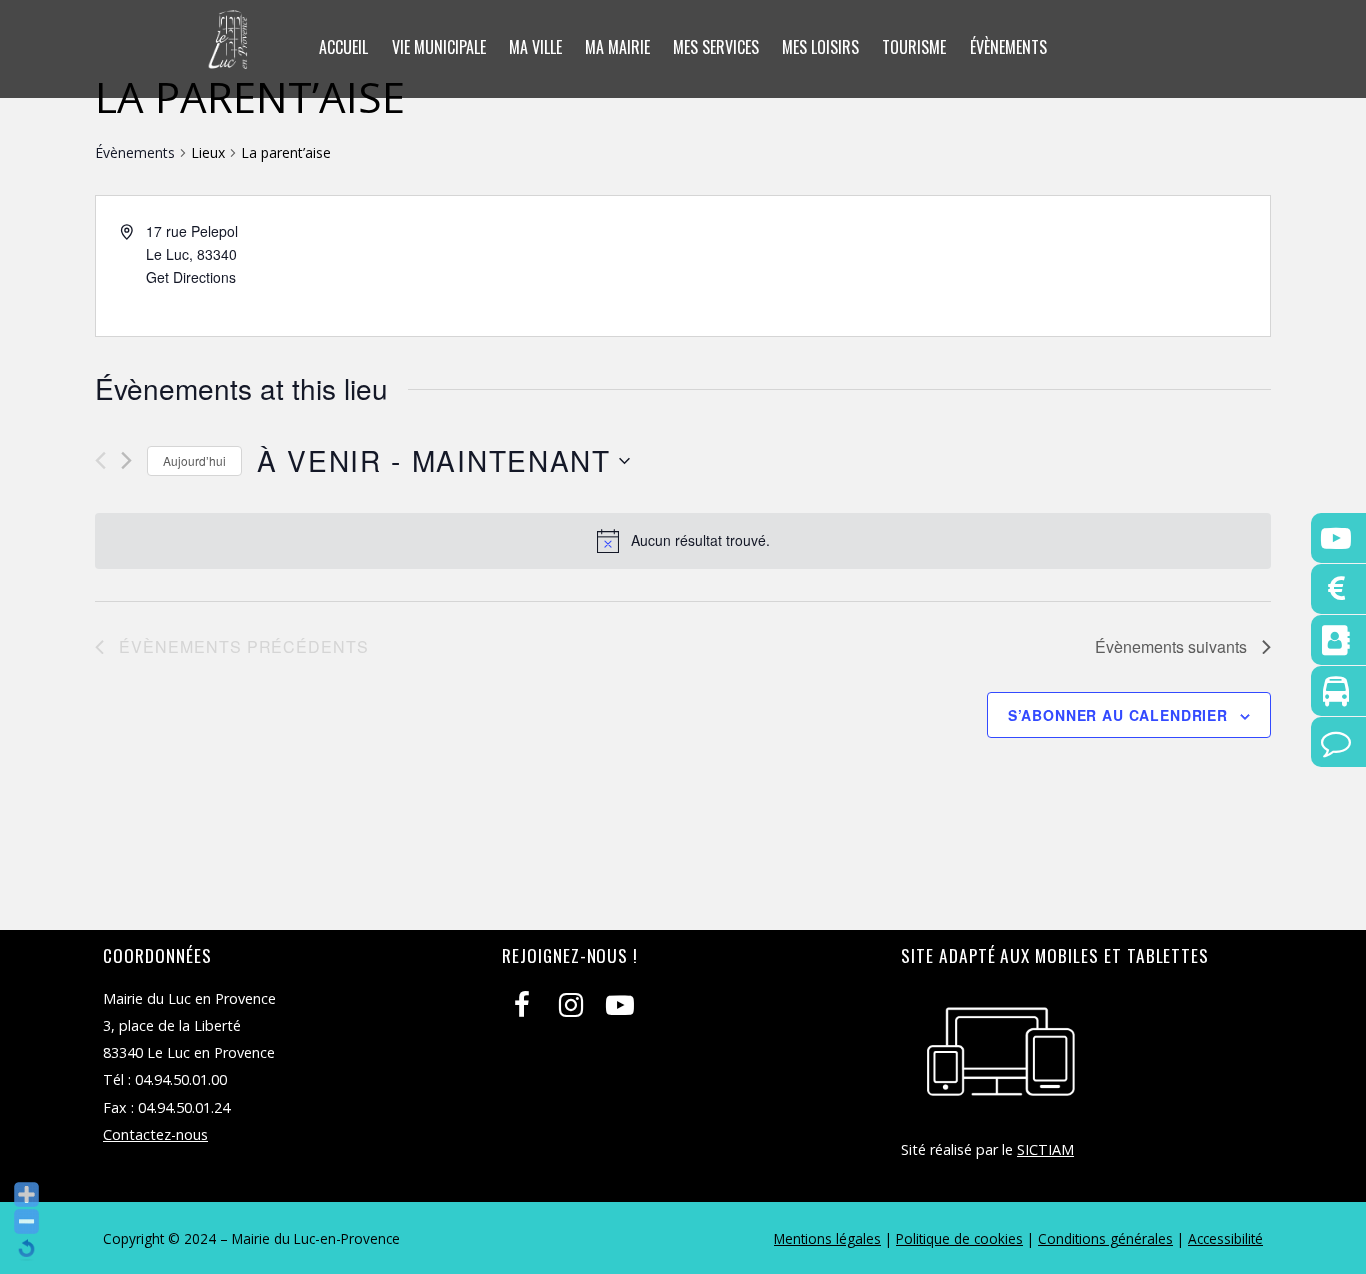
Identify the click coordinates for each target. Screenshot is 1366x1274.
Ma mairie (617, 47)
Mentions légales (827, 1238)
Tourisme (914, 47)
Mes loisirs (820, 47)
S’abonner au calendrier (1118, 715)
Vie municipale (439, 47)
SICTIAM (1045, 1149)
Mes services (716, 47)
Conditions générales (1105, 1238)
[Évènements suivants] (126, 460)
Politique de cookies (959, 1238)
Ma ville (535, 47)
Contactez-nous (155, 1134)
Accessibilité (1225, 1238)
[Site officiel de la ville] (228, 56)
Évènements (1008, 47)
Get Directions (191, 277)
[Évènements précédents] (100, 460)
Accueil (343, 47)
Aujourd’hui (194, 460)
